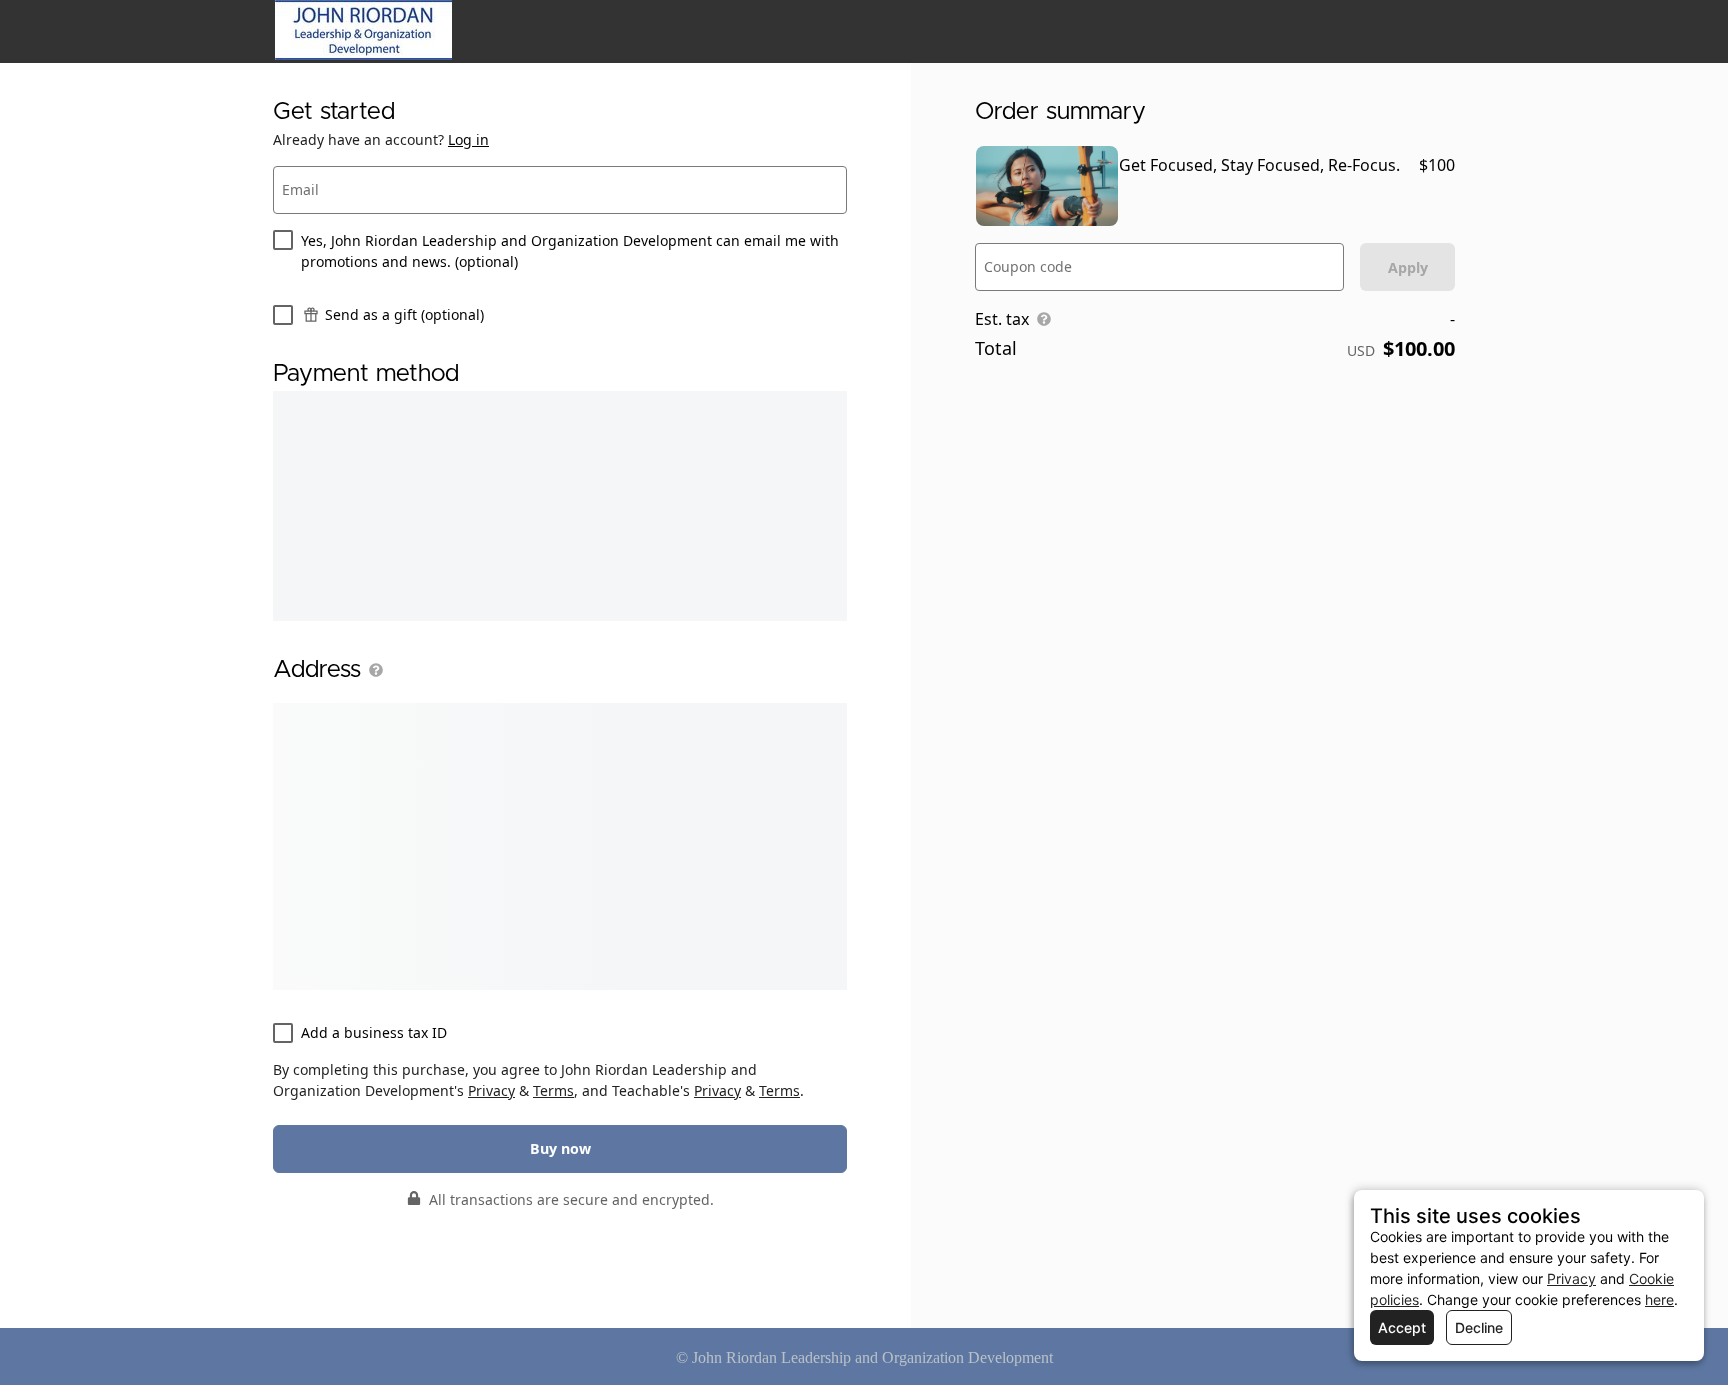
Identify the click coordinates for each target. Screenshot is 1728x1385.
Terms (553, 1090)
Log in (468, 139)
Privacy (491, 1090)
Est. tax (1002, 319)
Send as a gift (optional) (404, 314)
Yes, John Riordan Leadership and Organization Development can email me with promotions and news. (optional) (570, 251)
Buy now (560, 1148)
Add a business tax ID (374, 1032)
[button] (372, 670)
